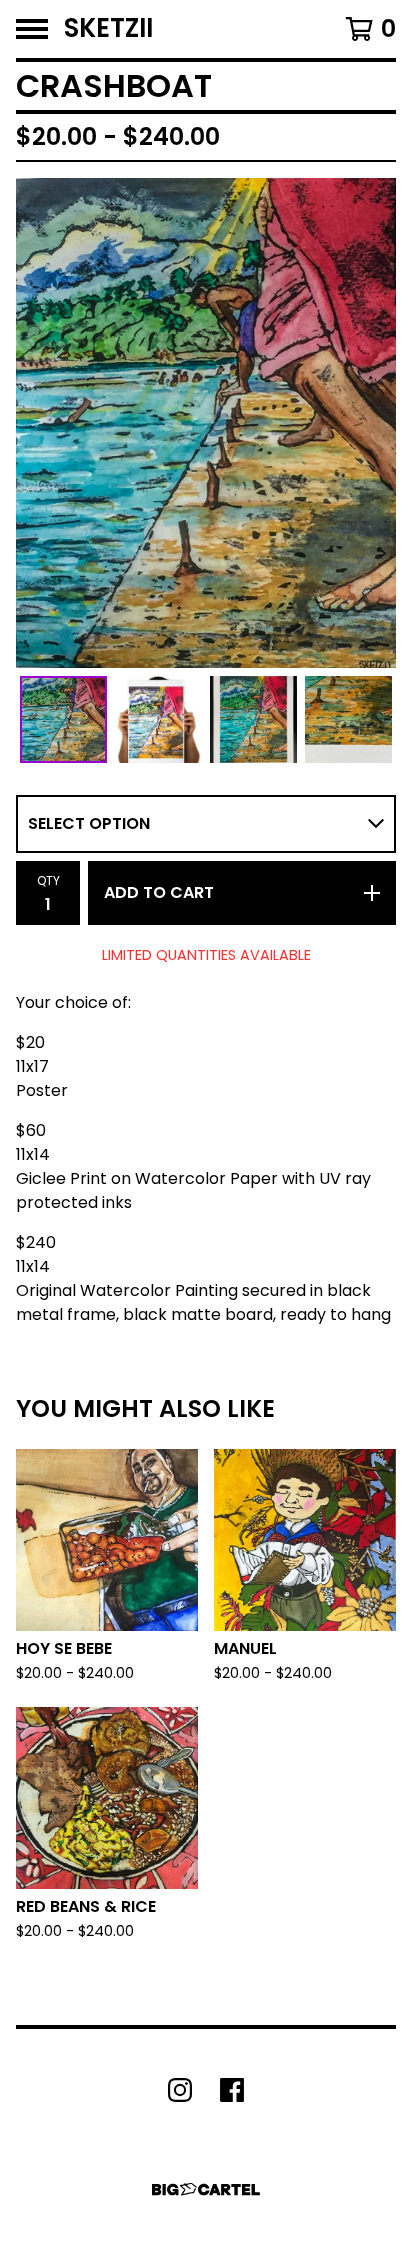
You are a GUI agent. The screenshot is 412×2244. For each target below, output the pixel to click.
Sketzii (108, 29)
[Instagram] (180, 2090)
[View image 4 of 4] (348, 719)
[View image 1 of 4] (63, 719)
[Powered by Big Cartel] (206, 2189)
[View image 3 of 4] (253, 719)
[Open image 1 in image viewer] (206, 423)
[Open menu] (32, 29)
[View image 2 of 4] (158, 719)
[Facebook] (232, 2090)
